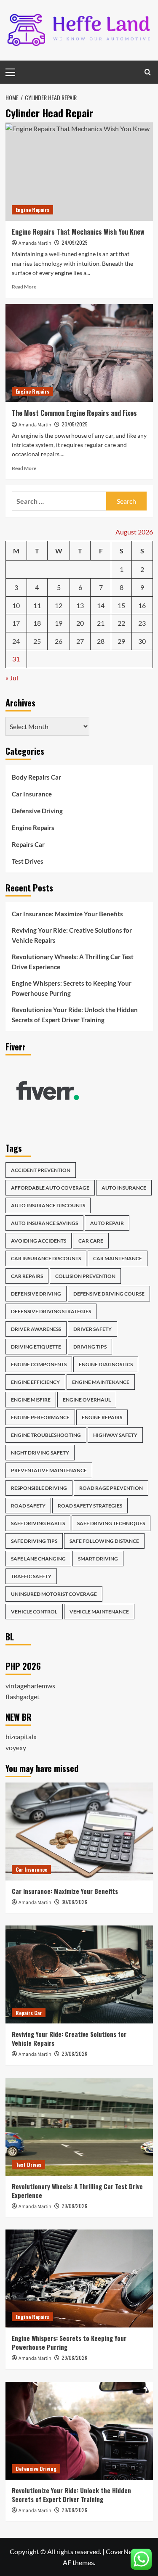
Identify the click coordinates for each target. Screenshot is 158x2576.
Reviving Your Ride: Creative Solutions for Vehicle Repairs (72, 935)
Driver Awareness (36, 1329)
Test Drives (28, 861)
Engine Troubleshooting (46, 1435)
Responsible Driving (39, 1488)
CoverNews (123, 2551)
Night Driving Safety (40, 1453)
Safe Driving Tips (34, 1541)
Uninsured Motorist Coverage (54, 1594)
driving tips (90, 1347)
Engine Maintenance (101, 1382)
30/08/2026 (74, 1902)
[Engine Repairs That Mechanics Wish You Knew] (79, 171)
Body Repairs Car (36, 777)
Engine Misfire (31, 1400)
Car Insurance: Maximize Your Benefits (67, 914)
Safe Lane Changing (38, 1559)
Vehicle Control (34, 1612)
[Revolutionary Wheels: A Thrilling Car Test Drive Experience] (79, 2127)
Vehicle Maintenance (99, 1612)
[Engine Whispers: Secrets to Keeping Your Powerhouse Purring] (79, 2278)
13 (80, 605)
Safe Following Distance (104, 1541)
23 (142, 623)
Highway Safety (115, 1435)
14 (101, 605)
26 (59, 641)
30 (142, 641)
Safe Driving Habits (38, 1523)
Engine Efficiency (35, 1382)
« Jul (12, 678)
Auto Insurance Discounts (48, 1205)
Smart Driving (98, 1559)
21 (101, 623)
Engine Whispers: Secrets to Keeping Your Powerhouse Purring (72, 988)
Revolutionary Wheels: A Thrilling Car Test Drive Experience (73, 962)
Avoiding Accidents (39, 1241)
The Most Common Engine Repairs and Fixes (74, 413)
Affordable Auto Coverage (50, 1188)
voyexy (16, 1747)
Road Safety (28, 1506)
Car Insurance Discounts (46, 1258)
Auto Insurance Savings (44, 1223)
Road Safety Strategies (90, 1506)
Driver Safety (92, 1329)
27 (80, 641)
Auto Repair (107, 1223)
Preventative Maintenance (49, 1470)
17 (16, 623)
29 (121, 641)
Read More (24, 287)
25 (37, 641)
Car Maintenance (118, 1258)
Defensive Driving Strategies (51, 1311)
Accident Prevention (41, 1170)
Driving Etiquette (36, 1347)
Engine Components (39, 1364)
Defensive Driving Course (109, 1294)
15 (121, 605)
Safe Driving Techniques (111, 1523)
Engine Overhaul (87, 1400)
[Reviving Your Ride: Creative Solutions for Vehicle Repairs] (79, 1974)
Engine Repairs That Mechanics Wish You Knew (78, 232)
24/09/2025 (75, 242)
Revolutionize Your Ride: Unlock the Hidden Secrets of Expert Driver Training (75, 1015)
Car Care (91, 1241)
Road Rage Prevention (111, 1488)
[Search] (148, 72)
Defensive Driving (37, 811)
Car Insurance (32, 794)
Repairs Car (28, 844)
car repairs (27, 1276)
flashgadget (23, 1697)
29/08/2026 (74, 2054)
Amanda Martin (35, 243)
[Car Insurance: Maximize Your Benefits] (79, 1831)
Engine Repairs (32, 210)
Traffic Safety (31, 1576)
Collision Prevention (85, 1276)
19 (59, 623)
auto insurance (124, 1188)
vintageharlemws (30, 1686)
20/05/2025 (75, 424)
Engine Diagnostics (106, 1364)
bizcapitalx (21, 1736)
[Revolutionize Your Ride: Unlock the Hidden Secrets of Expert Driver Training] (79, 2431)
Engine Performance (40, 1417)
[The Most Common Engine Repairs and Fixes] (79, 353)
